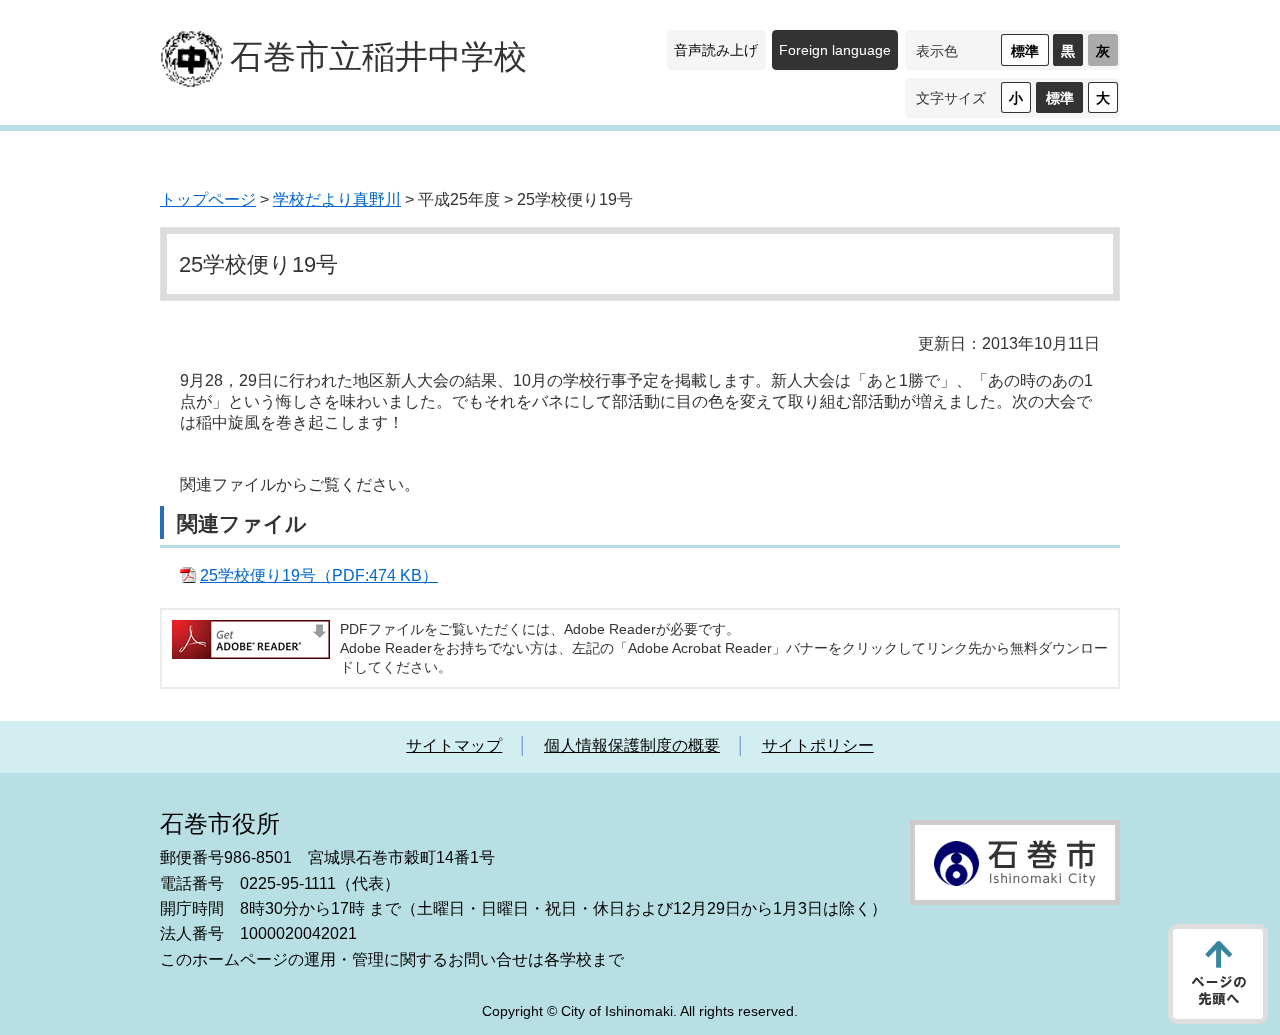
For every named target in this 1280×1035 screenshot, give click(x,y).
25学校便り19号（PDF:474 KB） (319, 575)
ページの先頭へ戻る (1218, 974)
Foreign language (835, 50)
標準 (1025, 51)
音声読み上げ (716, 50)
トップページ (208, 199)
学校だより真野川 (337, 199)
